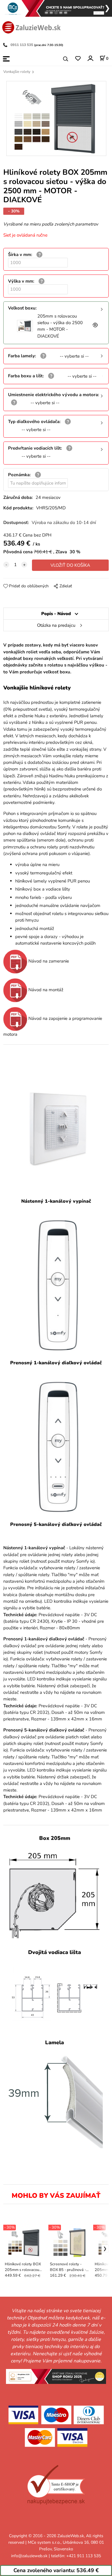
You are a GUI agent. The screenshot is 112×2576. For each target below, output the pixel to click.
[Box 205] (55, 1896)
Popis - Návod (56, 614)
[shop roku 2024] (56, 2376)
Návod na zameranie (48, 961)
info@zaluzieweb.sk (29, 2556)
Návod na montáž (45, 990)
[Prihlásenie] (90, 58)
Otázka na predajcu (56, 625)
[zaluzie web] (31, 27)
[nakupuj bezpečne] (56, 2485)
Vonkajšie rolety (17, 72)
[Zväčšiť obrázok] (95, 326)
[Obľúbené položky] (78, 59)
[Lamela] (55, 2100)
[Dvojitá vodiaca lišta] (55, 1998)
